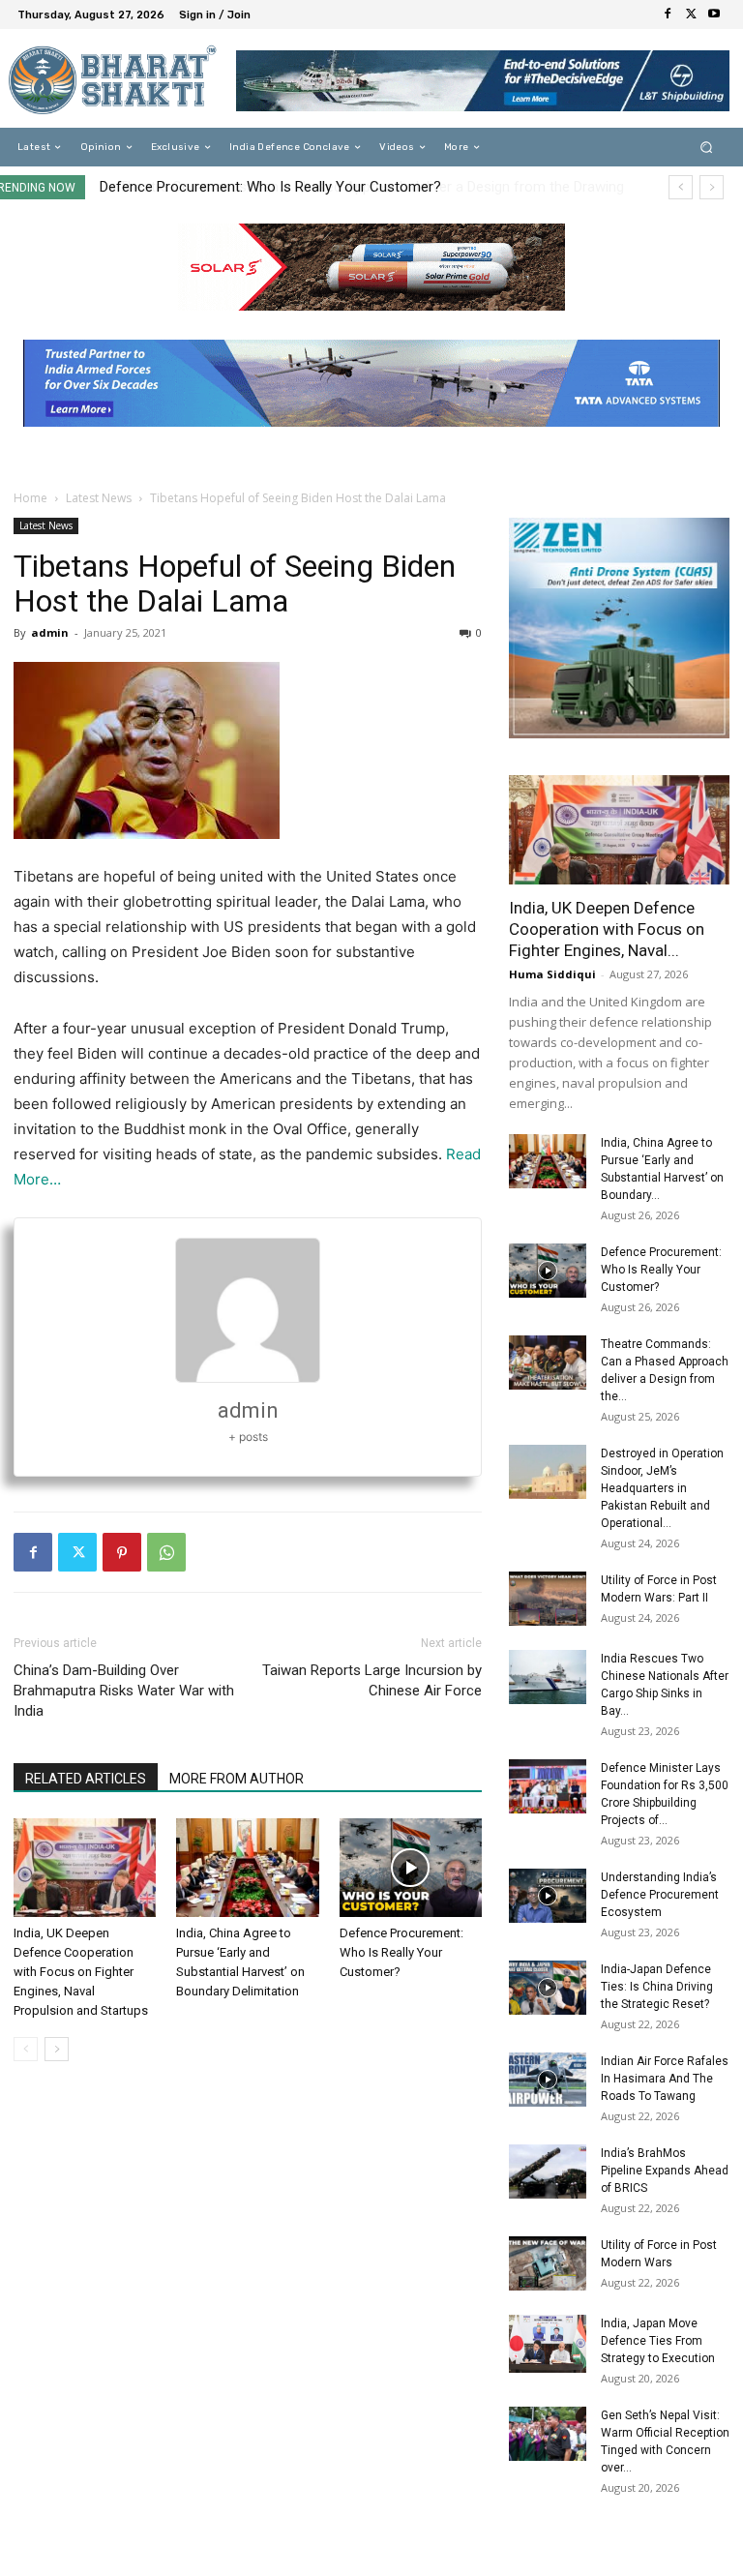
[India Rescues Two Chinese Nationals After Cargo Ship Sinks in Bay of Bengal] (548, 1677)
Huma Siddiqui (552, 974)
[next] (712, 187)
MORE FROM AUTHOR (237, 1779)
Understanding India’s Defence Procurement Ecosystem (660, 1895)
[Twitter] (691, 15)
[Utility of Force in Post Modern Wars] (548, 2263)
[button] (707, 148)
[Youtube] (714, 15)
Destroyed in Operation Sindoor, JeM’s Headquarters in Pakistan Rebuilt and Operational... (662, 1488)
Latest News (99, 498)
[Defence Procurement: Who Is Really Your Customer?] (411, 1867)
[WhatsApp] (166, 1552)
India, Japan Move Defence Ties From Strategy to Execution (658, 2341)
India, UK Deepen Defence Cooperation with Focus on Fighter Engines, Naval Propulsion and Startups (81, 1972)
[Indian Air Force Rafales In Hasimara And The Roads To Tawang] (548, 2080)
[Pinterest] (122, 1552)
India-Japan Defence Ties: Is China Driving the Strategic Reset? (657, 1987)
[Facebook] (668, 15)
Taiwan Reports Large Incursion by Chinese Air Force (372, 1680)
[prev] (681, 187)
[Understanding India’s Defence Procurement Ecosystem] (548, 1896)
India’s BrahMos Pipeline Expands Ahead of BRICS (665, 2171)
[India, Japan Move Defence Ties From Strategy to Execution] (548, 2344)
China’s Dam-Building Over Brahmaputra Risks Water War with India (124, 1691)
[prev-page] (26, 2049)
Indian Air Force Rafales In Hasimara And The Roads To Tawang (665, 2079)
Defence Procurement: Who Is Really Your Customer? (401, 1952)
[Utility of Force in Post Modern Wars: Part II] (548, 1599)
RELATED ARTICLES (86, 1779)
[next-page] (57, 2049)
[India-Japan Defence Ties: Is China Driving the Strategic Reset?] (548, 1988)
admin (50, 632)
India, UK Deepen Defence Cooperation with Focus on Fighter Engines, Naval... (607, 929)
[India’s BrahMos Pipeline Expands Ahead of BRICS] (548, 2172)
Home (30, 498)
